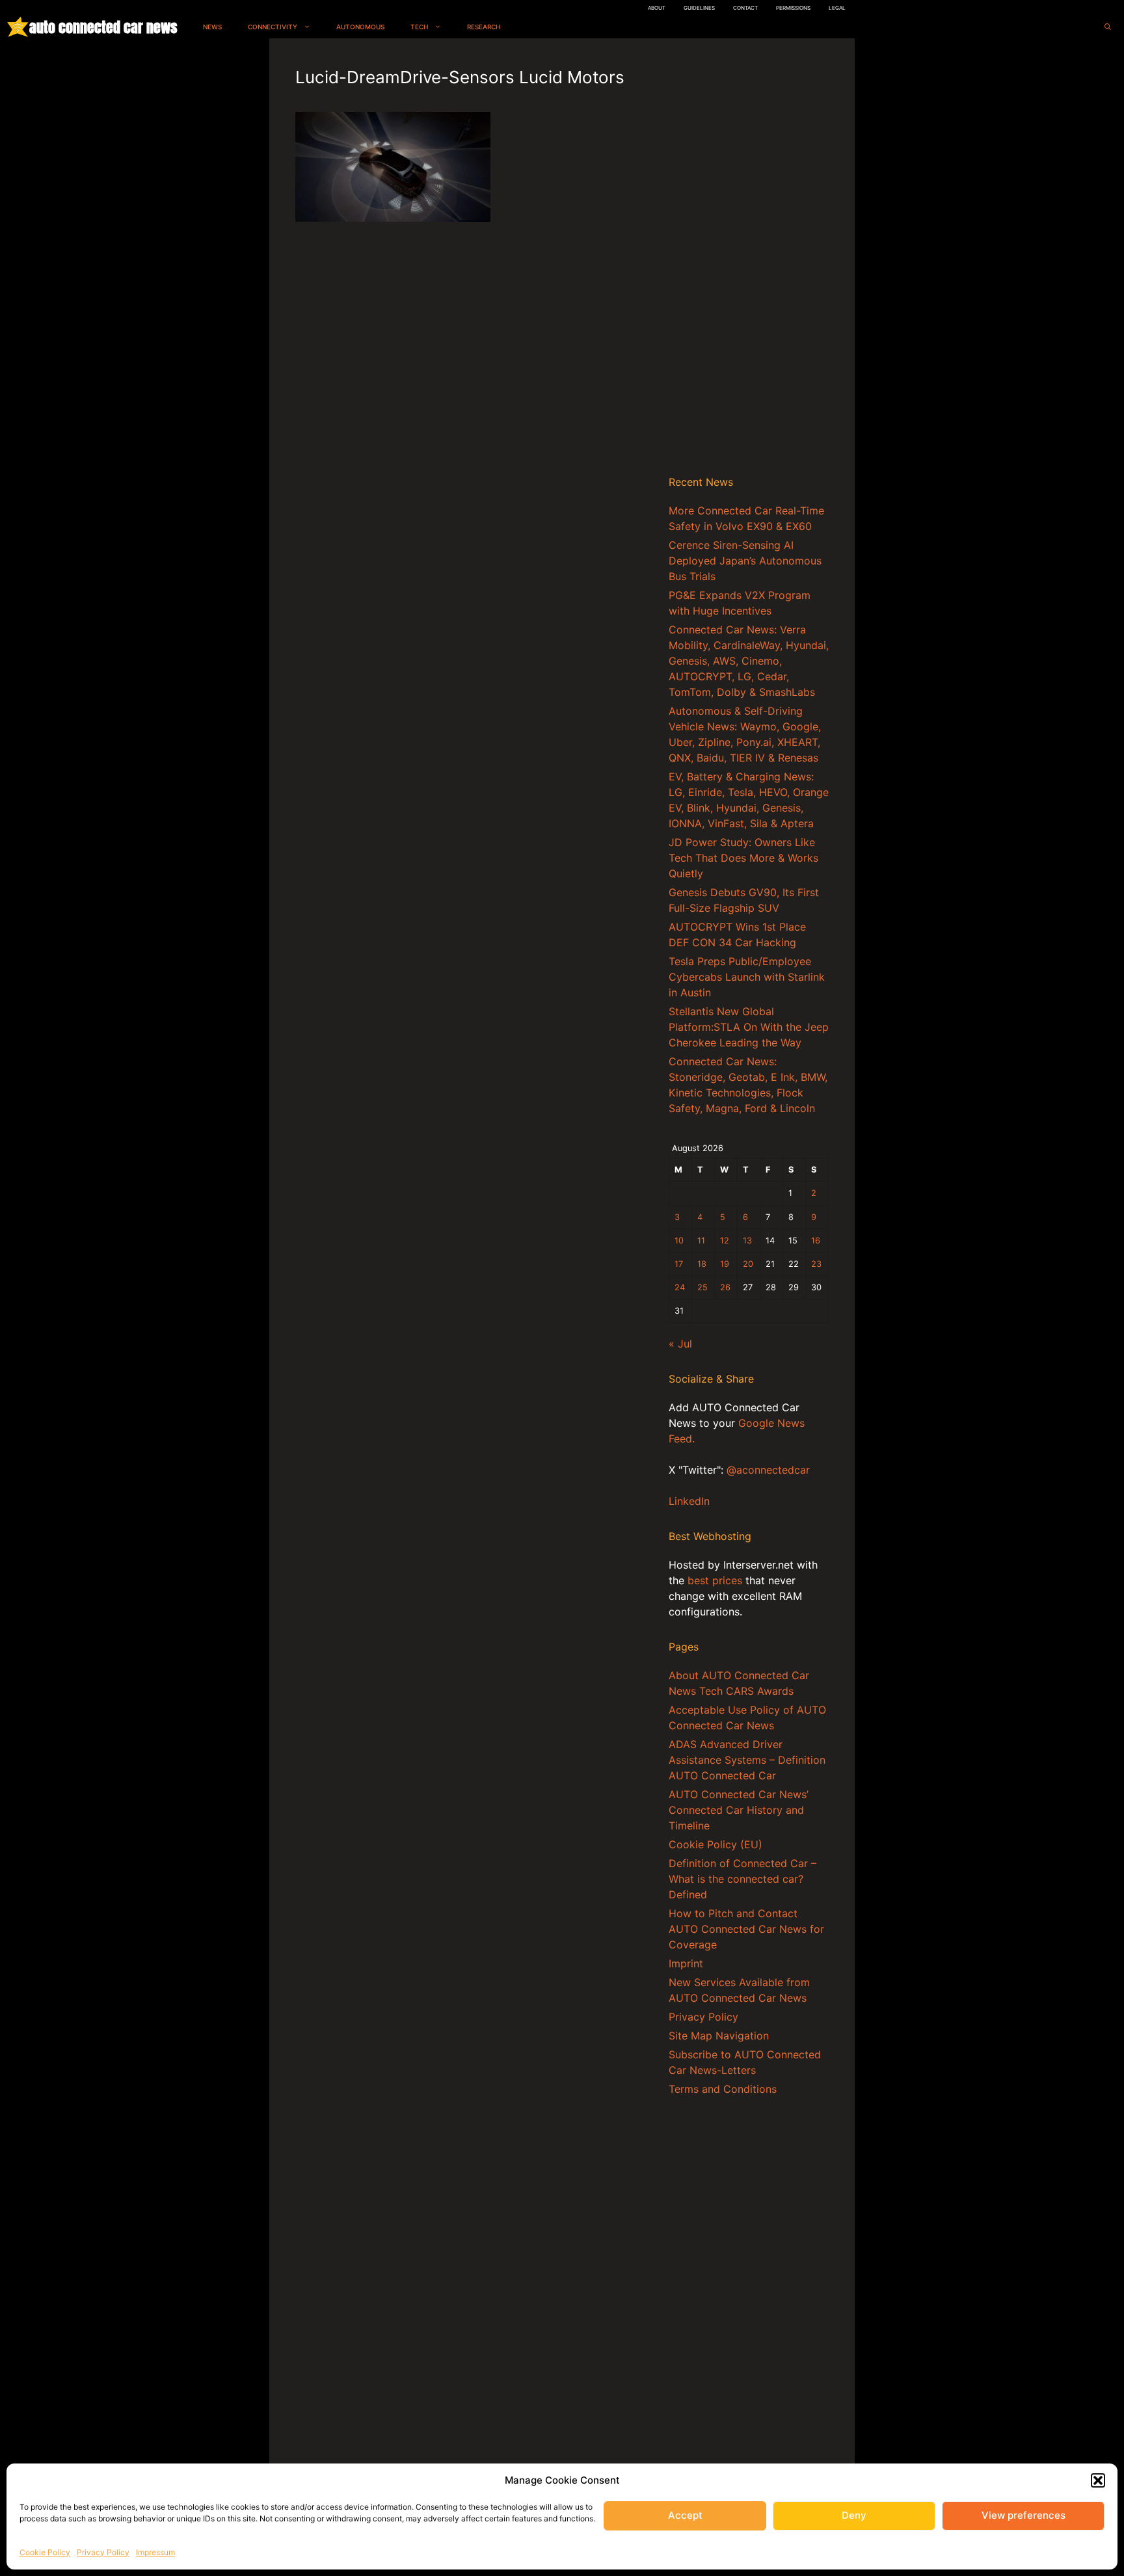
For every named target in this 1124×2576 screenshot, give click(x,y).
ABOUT (657, 8)
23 (816, 1264)
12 (725, 1241)
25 (702, 1287)
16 (816, 1241)
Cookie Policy (45, 2552)
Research (484, 27)
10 (679, 1241)
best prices (715, 1580)
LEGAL (837, 8)
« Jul (680, 1344)
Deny (854, 2515)
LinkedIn (689, 1501)
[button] (1098, 2480)
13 (747, 1241)
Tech (419, 27)
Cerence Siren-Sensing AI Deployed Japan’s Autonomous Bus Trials (745, 561)
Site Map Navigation (719, 2036)
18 (702, 1264)
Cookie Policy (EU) (716, 1844)
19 (725, 1264)
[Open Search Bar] (1108, 27)
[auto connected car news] (18, 27)
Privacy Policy (103, 2552)
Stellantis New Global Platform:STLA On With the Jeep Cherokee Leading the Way (749, 1027)
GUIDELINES (699, 8)
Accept (685, 2515)
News (212, 27)
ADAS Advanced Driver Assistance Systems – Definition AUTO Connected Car (747, 1760)
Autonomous (360, 27)
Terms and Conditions (723, 2089)
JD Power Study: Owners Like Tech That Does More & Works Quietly (743, 858)
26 (725, 1287)
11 (701, 1241)
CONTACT (745, 8)
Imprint (686, 1963)
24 (680, 1287)
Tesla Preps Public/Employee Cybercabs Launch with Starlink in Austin (747, 977)
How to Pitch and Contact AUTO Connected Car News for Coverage (746, 1929)
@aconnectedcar (768, 1470)
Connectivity (273, 27)
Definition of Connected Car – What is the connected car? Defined (743, 1879)
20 (748, 1264)
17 (679, 1264)
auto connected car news (103, 27)
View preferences (1024, 2515)
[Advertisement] (749, 259)
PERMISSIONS (793, 8)
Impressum (155, 2552)
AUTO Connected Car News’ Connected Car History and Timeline (739, 1810)
